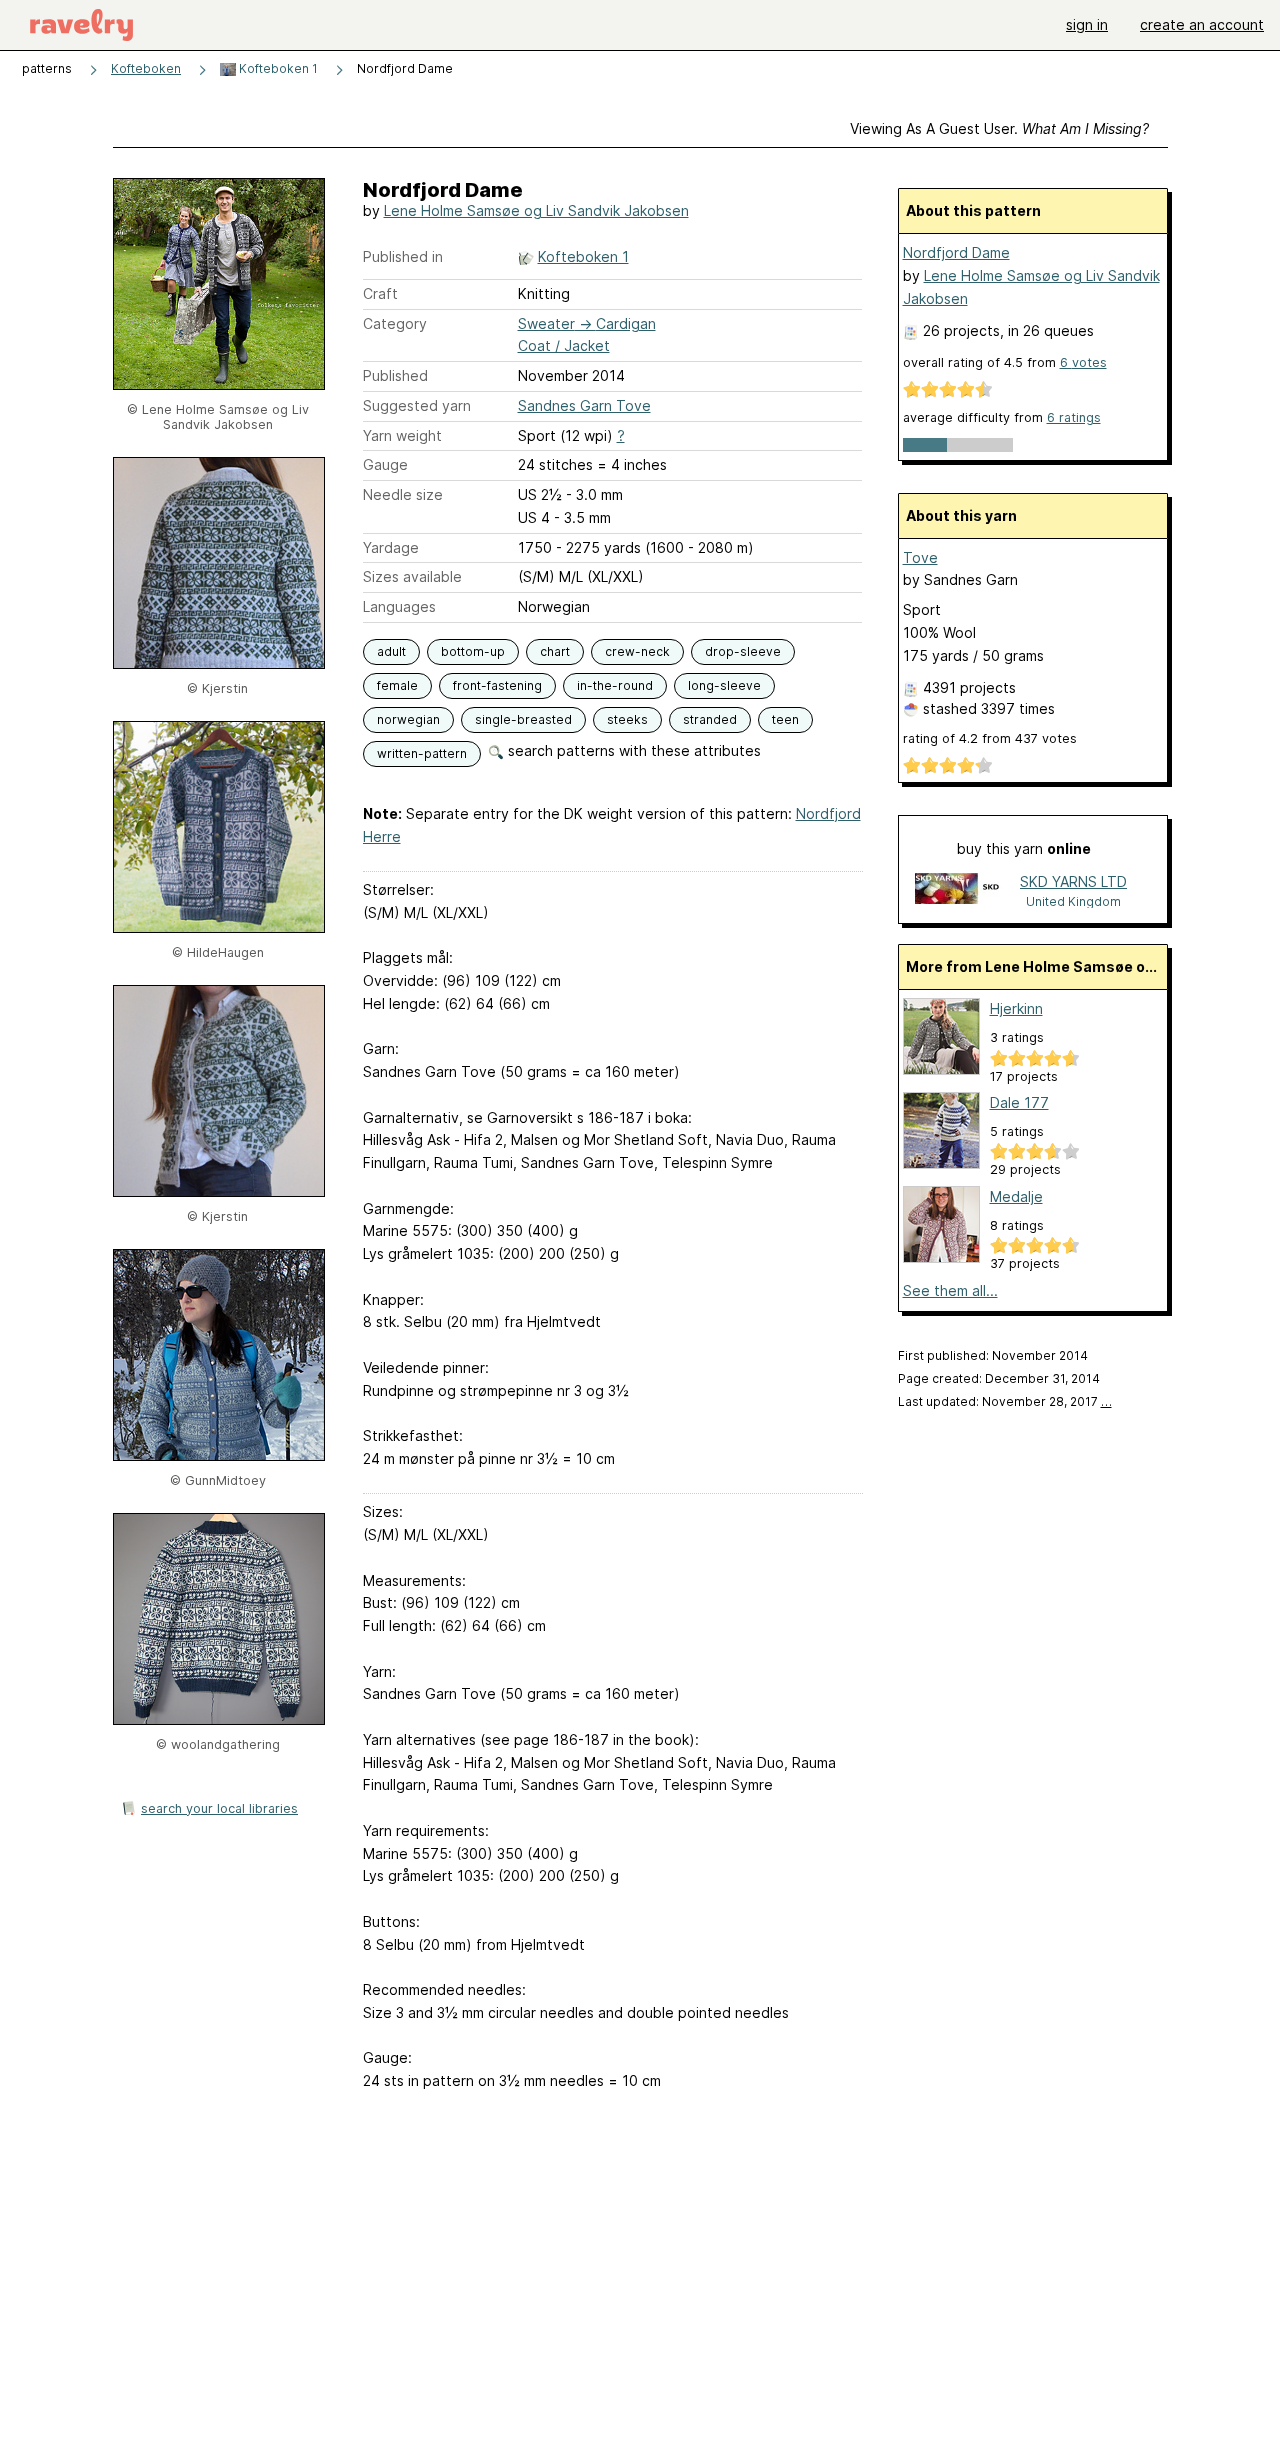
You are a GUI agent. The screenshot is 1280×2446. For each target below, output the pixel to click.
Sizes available (412, 576)
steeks (627, 719)
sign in (1087, 24)
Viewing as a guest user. (999, 128)
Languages (399, 606)
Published (395, 375)
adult (391, 651)
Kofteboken (146, 68)
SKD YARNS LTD (1073, 881)
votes (1083, 362)
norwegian (408, 719)
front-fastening (497, 685)
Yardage (391, 547)
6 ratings (1074, 417)
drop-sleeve (743, 651)
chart (555, 651)
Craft (380, 293)
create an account (1202, 24)
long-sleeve (724, 685)
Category (395, 323)
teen (785, 719)
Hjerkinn (1016, 1008)
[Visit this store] (959, 890)
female (397, 685)
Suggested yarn (417, 405)
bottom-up (473, 651)
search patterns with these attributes (632, 750)
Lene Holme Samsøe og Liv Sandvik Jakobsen (536, 210)
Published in (403, 256)
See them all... (950, 1290)
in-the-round (615, 685)
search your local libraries (219, 1808)
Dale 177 (1019, 1102)
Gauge (385, 464)
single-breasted (523, 719)
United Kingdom (1073, 901)
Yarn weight (402, 435)
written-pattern (422, 753)
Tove (920, 557)
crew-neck (637, 651)
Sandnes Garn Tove (584, 405)
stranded (710, 719)
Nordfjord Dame (956, 252)
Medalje (1016, 1196)
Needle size (403, 494)
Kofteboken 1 (277, 68)
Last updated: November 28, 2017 (1005, 1401)
